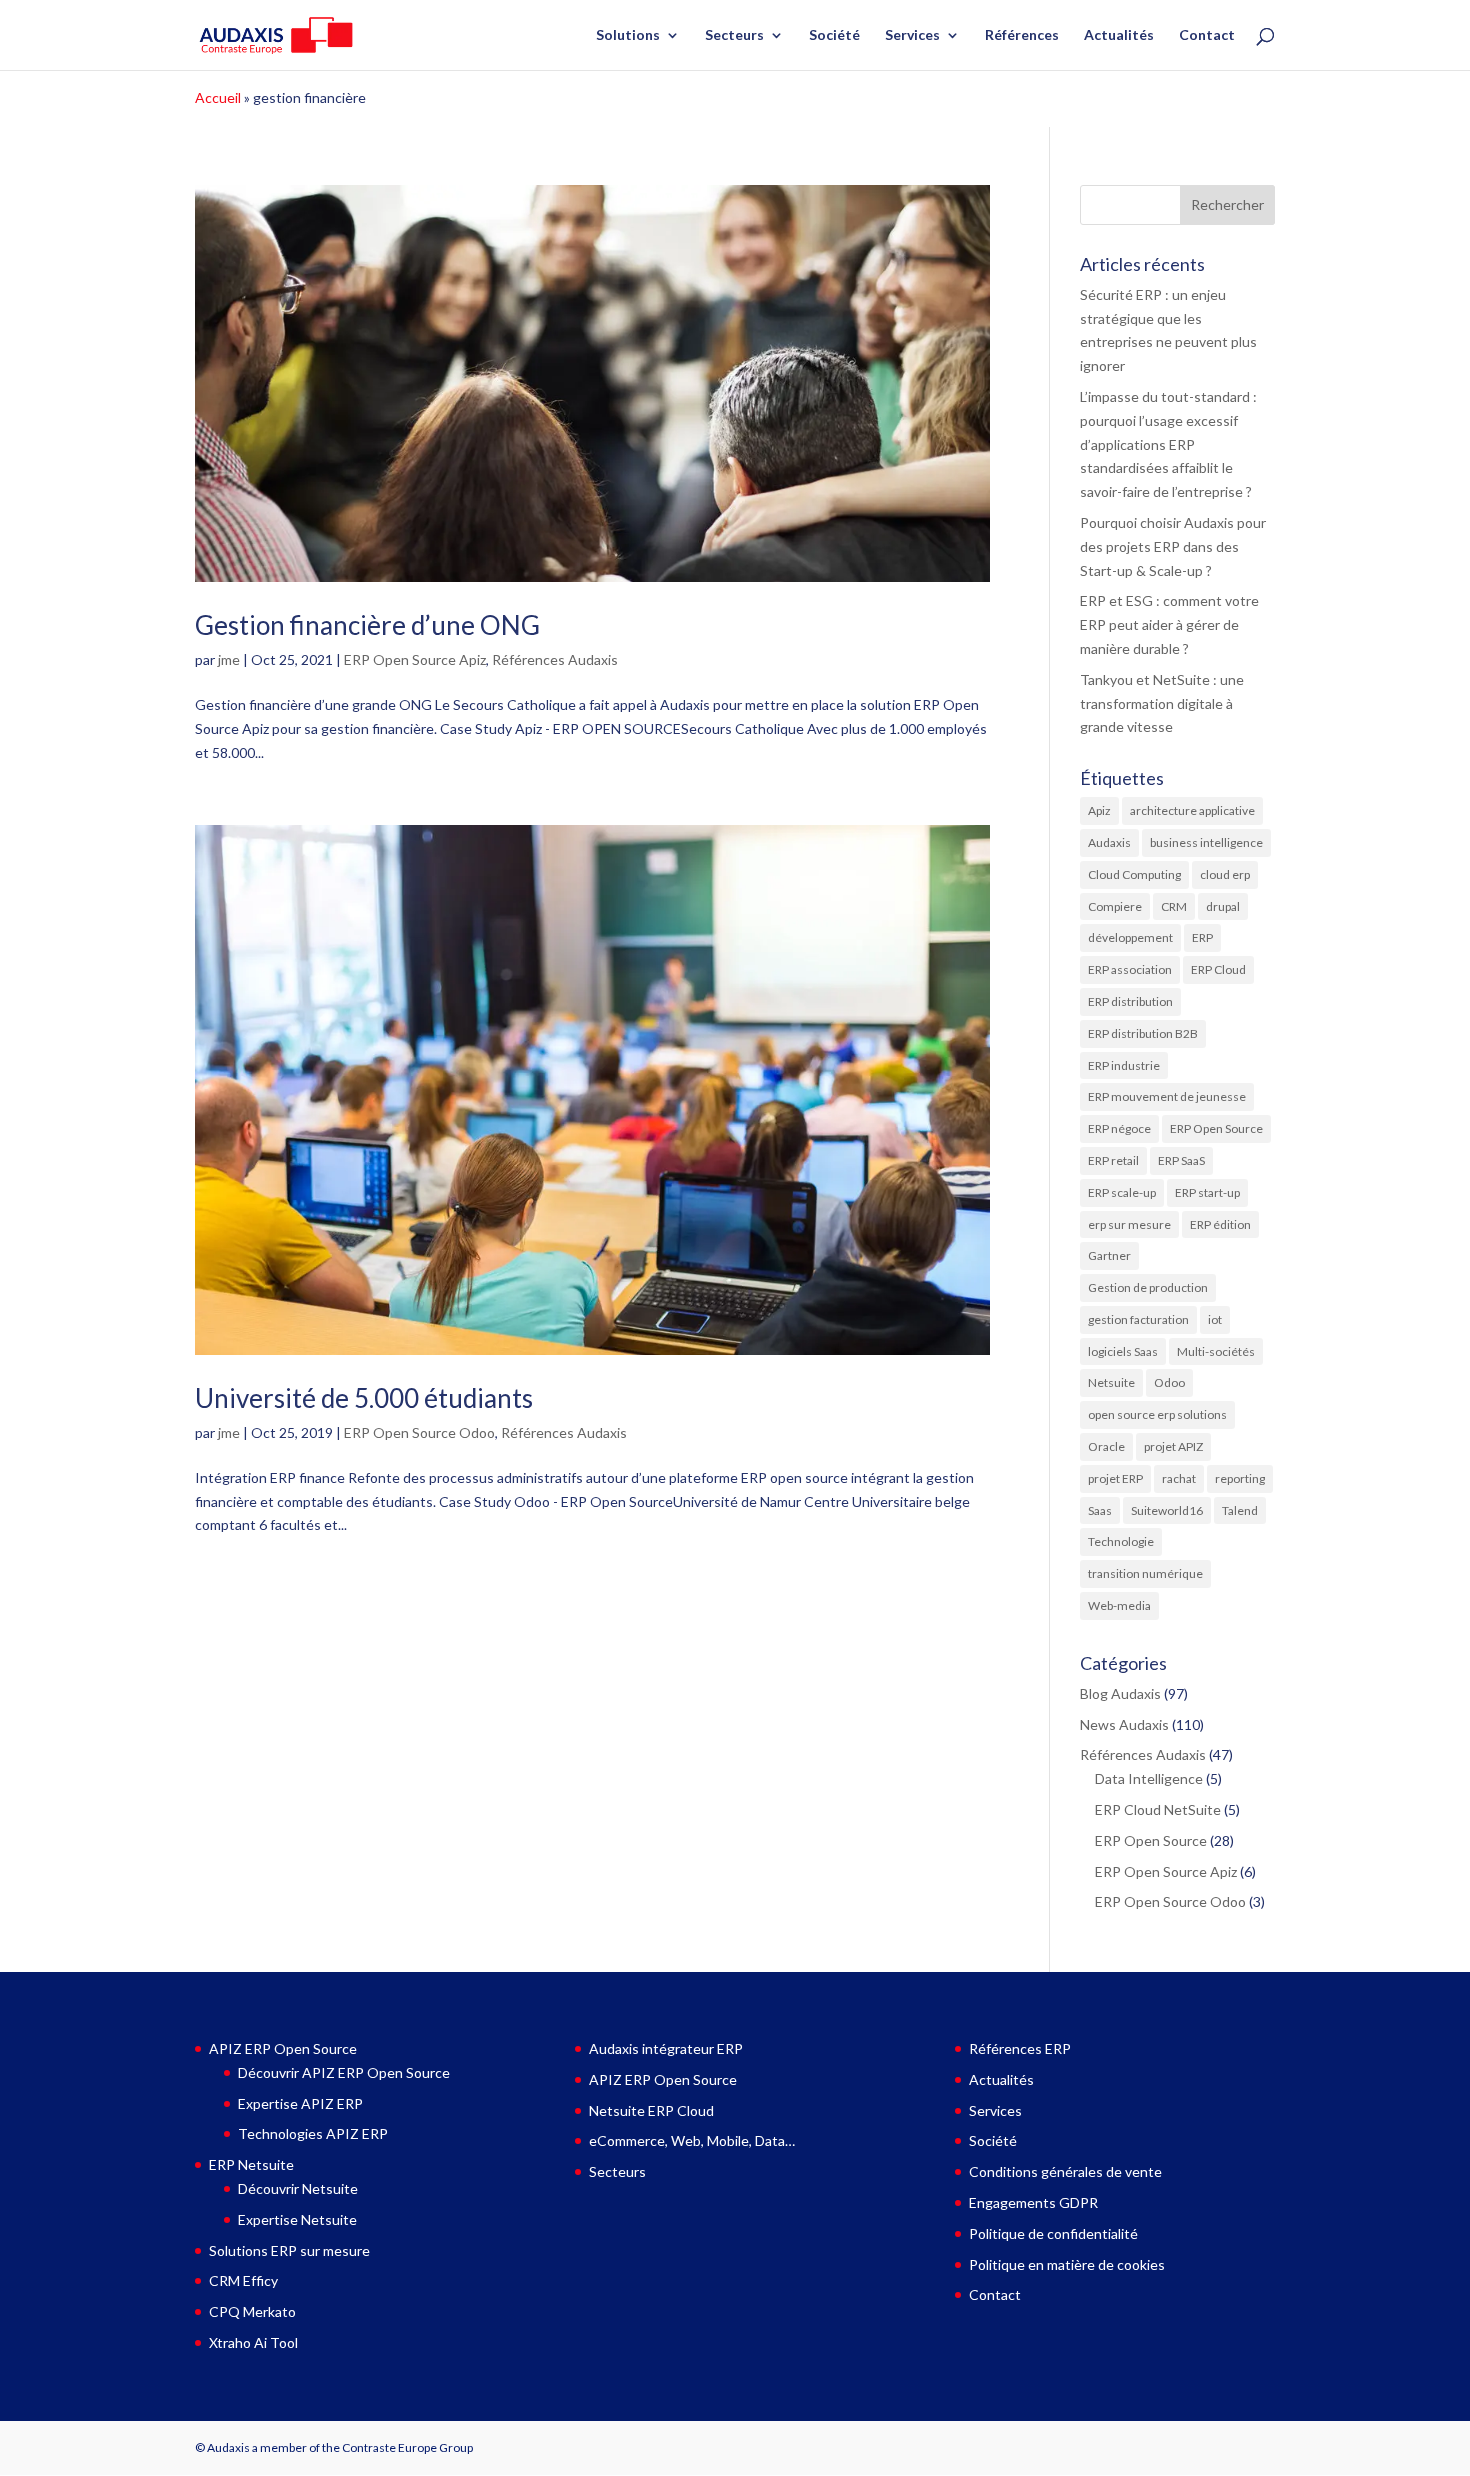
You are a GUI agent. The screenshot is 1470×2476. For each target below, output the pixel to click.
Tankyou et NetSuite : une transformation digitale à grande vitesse (1162, 703)
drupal (1223, 906)
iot (1215, 1319)
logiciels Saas (1123, 1351)
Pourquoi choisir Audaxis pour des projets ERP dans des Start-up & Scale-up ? (1173, 546)
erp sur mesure (1129, 1224)
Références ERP (1020, 2048)
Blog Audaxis (1120, 1693)
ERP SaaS (1181, 1160)
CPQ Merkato (252, 2311)
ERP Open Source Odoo (419, 1432)
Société (834, 35)
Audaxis (1109, 842)
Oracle (1106, 1446)
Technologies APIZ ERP (313, 2133)
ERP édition (1220, 1224)
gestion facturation (1138, 1319)
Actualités (1119, 35)
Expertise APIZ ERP (300, 2103)
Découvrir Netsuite (298, 2188)
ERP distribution (1130, 1001)
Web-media (1119, 1605)
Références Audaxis (555, 659)
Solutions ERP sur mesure (289, 2250)
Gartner (1109, 1255)
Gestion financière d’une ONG (367, 625)
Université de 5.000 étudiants (364, 1398)
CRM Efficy (243, 2280)
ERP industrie (1124, 1065)
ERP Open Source (1216, 1128)
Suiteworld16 (1167, 1510)
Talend (1240, 1510)
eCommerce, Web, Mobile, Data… (692, 2140)
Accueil (218, 97)
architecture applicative (1192, 810)
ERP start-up (1207, 1192)
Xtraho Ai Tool (253, 2342)
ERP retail (1113, 1160)
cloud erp (1225, 874)
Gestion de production (1148, 1287)
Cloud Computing (1134, 874)
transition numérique (1145, 1573)
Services (912, 35)
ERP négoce (1119, 1128)
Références (1022, 35)
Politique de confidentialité (1053, 2233)
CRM (1174, 906)
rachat (1179, 1478)
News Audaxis (1124, 1724)
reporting (1240, 1478)
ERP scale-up (1122, 1192)
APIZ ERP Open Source (283, 2048)
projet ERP (1115, 1478)
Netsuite (1111, 1382)
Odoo (1169, 1382)
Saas (1100, 1510)
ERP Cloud (1218, 969)
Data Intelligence (1149, 1778)
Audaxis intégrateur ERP (666, 2048)
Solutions (628, 35)
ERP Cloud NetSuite (1158, 1809)
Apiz (1099, 810)
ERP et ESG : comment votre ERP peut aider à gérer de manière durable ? (1169, 624)
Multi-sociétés (1216, 1351)
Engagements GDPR (1033, 2202)
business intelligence (1206, 842)
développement (1130, 937)
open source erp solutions (1157, 1414)
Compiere (1115, 906)
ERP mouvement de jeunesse (1167, 1096)
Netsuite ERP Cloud (651, 2110)
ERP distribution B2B (1143, 1033)
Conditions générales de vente (1065, 2171)
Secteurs (734, 35)
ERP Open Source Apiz (415, 659)
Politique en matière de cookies (1067, 2264)
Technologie (1121, 1541)
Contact (1207, 35)
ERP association (1130, 969)
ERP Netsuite (251, 2164)
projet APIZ (1173, 1446)
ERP (1202, 937)
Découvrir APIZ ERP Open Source (344, 2072)
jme (229, 659)
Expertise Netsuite (297, 2219)
